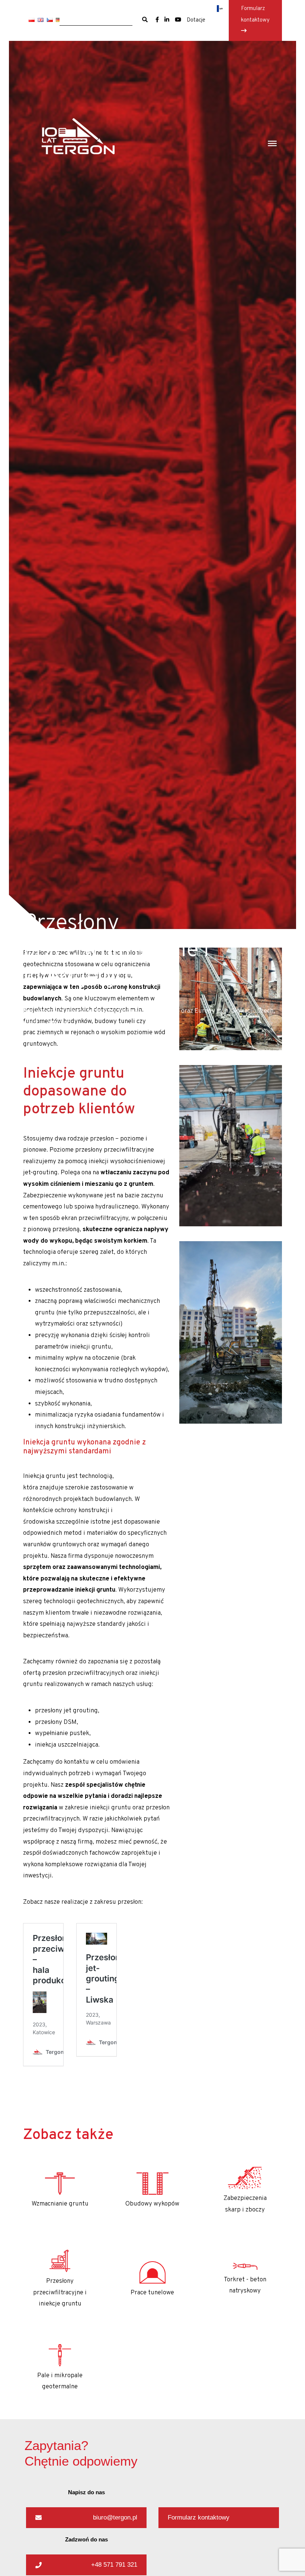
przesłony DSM (56, 1722)
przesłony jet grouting (66, 1711)
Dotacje (196, 20)
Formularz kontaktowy (255, 14)
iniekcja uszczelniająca (67, 1745)
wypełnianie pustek (62, 1734)
